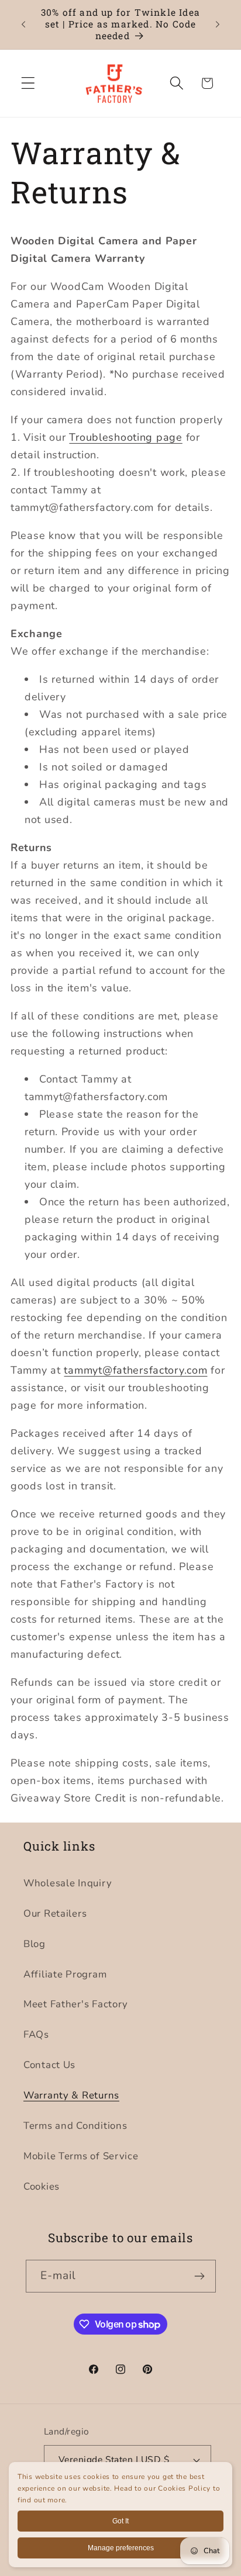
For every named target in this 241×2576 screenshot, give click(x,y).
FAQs (36, 2034)
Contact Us (49, 2065)
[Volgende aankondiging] (218, 25)
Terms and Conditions (75, 2126)
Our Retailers (55, 1913)
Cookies (42, 2186)
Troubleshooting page (125, 437)
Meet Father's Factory (76, 2004)
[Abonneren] (200, 2276)
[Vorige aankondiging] (23, 25)
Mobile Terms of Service (81, 2156)
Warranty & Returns (71, 2095)
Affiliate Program (65, 1974)
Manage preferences (121, 2548)
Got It (120, 2521)
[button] (28, 83)
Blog (35, 1944)
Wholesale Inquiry (68, 1883)
